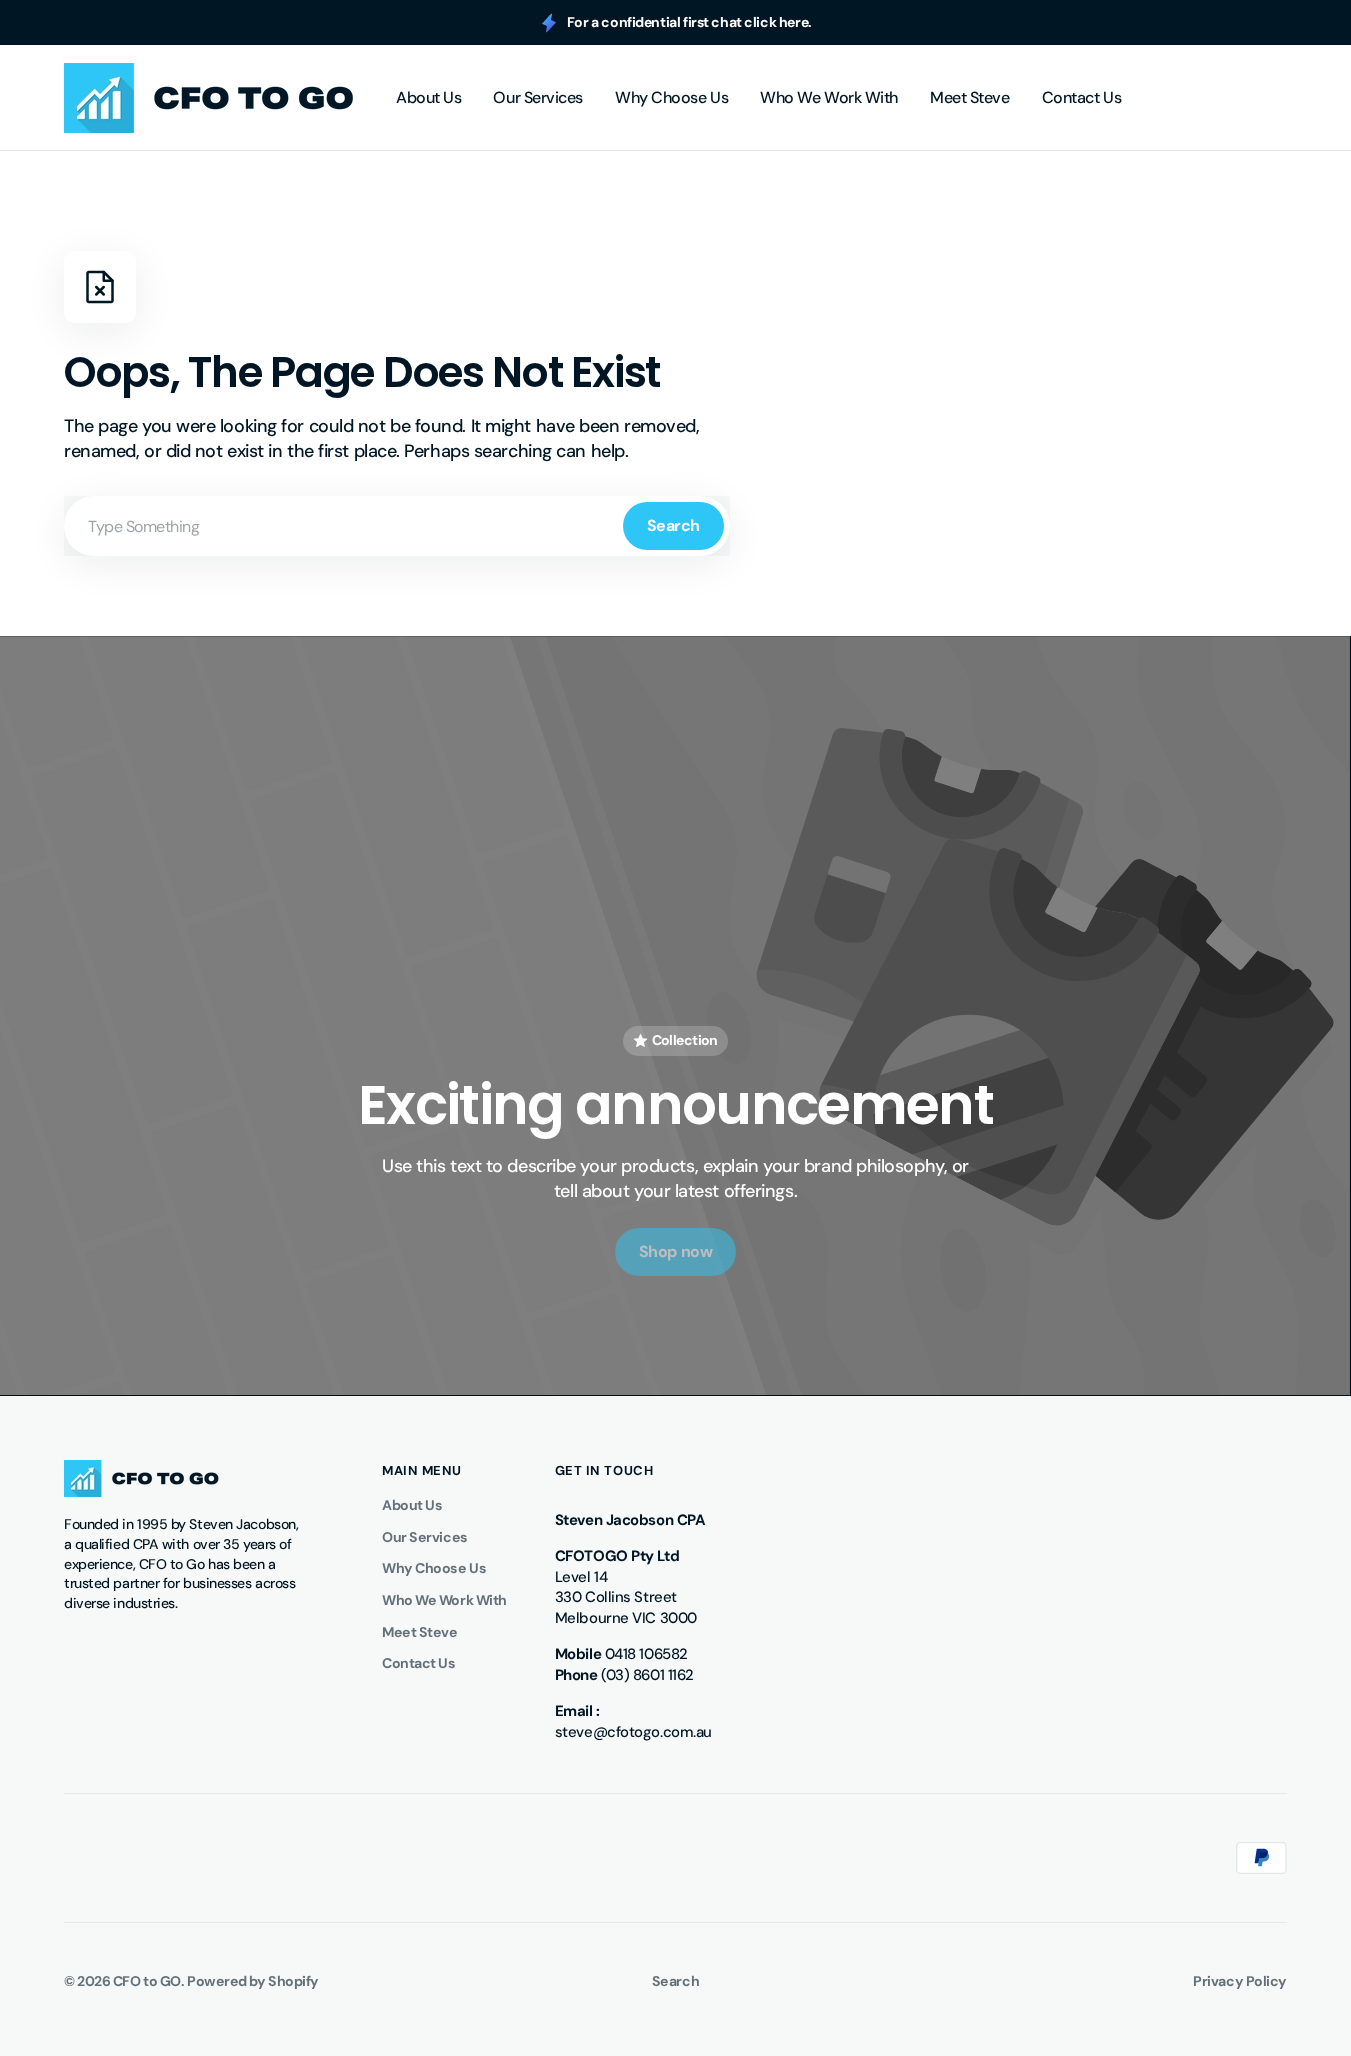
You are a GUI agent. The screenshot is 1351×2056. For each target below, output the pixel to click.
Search (673, 525)
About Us (412, 1505)
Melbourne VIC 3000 (626, 1618)
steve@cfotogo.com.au (633, 1732)
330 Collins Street (616, 1597)
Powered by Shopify (253, 1981)
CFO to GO (147, 1981)
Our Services (425, 1537)
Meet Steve (420, 1632)
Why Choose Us (434, 1568)
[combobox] (397, 526)
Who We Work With (444, 1600)
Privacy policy (1240, 1981)
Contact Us (419, 1663)
